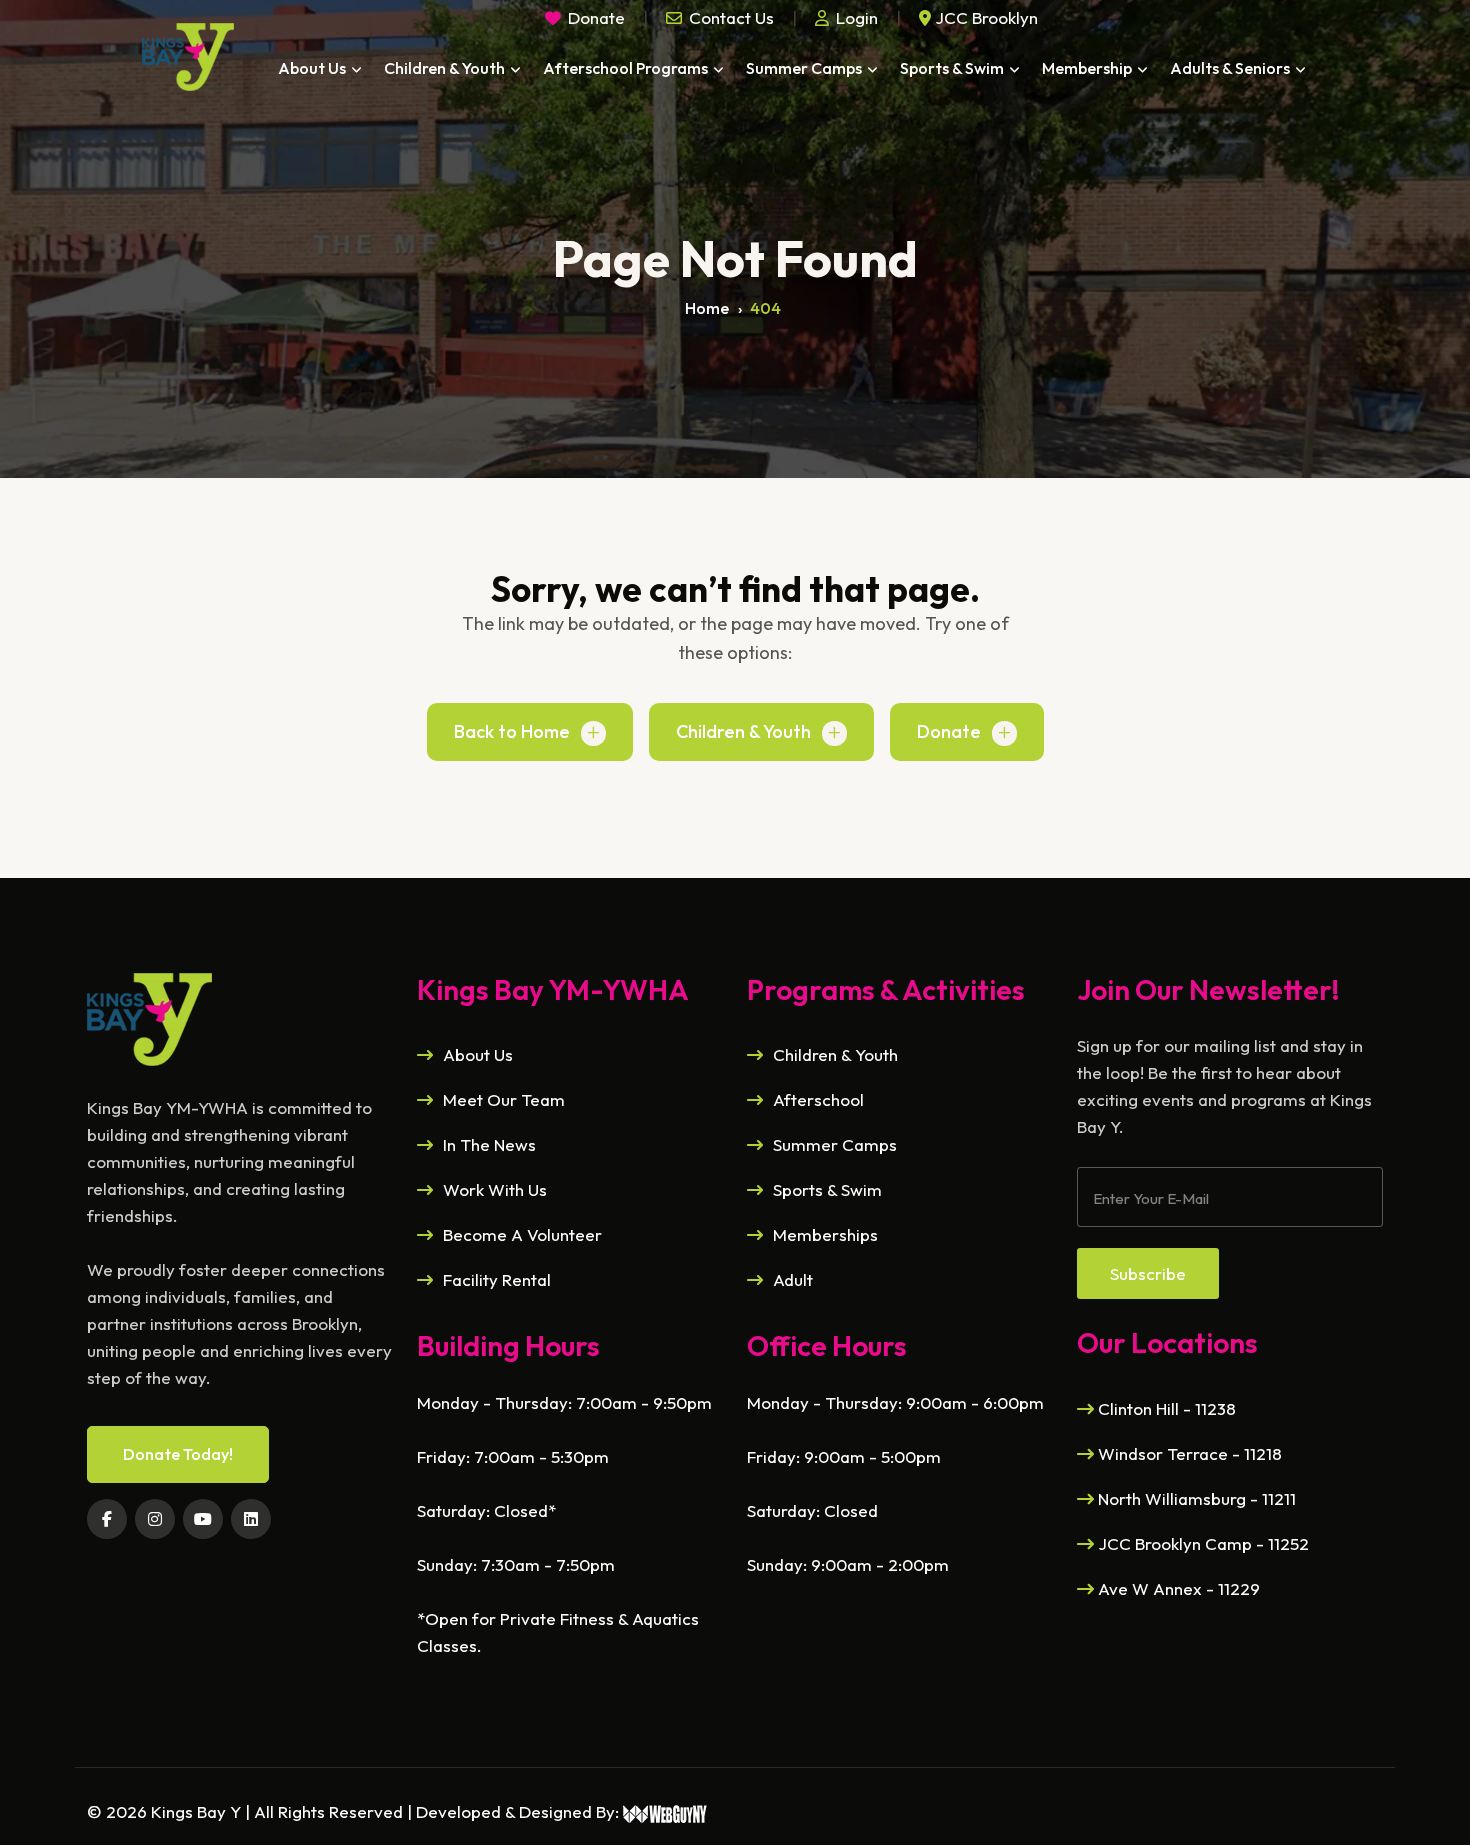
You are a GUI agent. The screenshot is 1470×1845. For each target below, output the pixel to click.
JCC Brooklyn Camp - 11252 (1201, 1543)
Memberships (825, 1234)
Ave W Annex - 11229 (1177, 1588)
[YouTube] (203, 1519)
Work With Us (495, 1189)
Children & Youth (444, 68)
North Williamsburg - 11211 (1195, 1498)
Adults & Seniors (1230, 68)
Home (707, 308)
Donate (949, 731)
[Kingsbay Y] (187, 57)
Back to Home (512, 731)
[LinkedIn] (251, 1519)
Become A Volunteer (522, 1234)
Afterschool (818, 1099)
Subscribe (1148, 1273)
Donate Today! (178, 1454)
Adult (793, 1279)
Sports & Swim (952, 68)
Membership (1087, 68)
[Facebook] (107, 1519)
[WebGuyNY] (665, 1811)
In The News (489, 1144)
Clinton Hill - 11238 (1165, 1408)
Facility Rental (497, 1279)
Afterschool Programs (625, 68)
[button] (720, 17)
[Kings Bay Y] (149, 1016)
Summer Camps (804, 68)
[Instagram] (155, 1519)
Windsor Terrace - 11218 (1188, 1453)
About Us (312, 68)
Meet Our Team (504, 1099)
